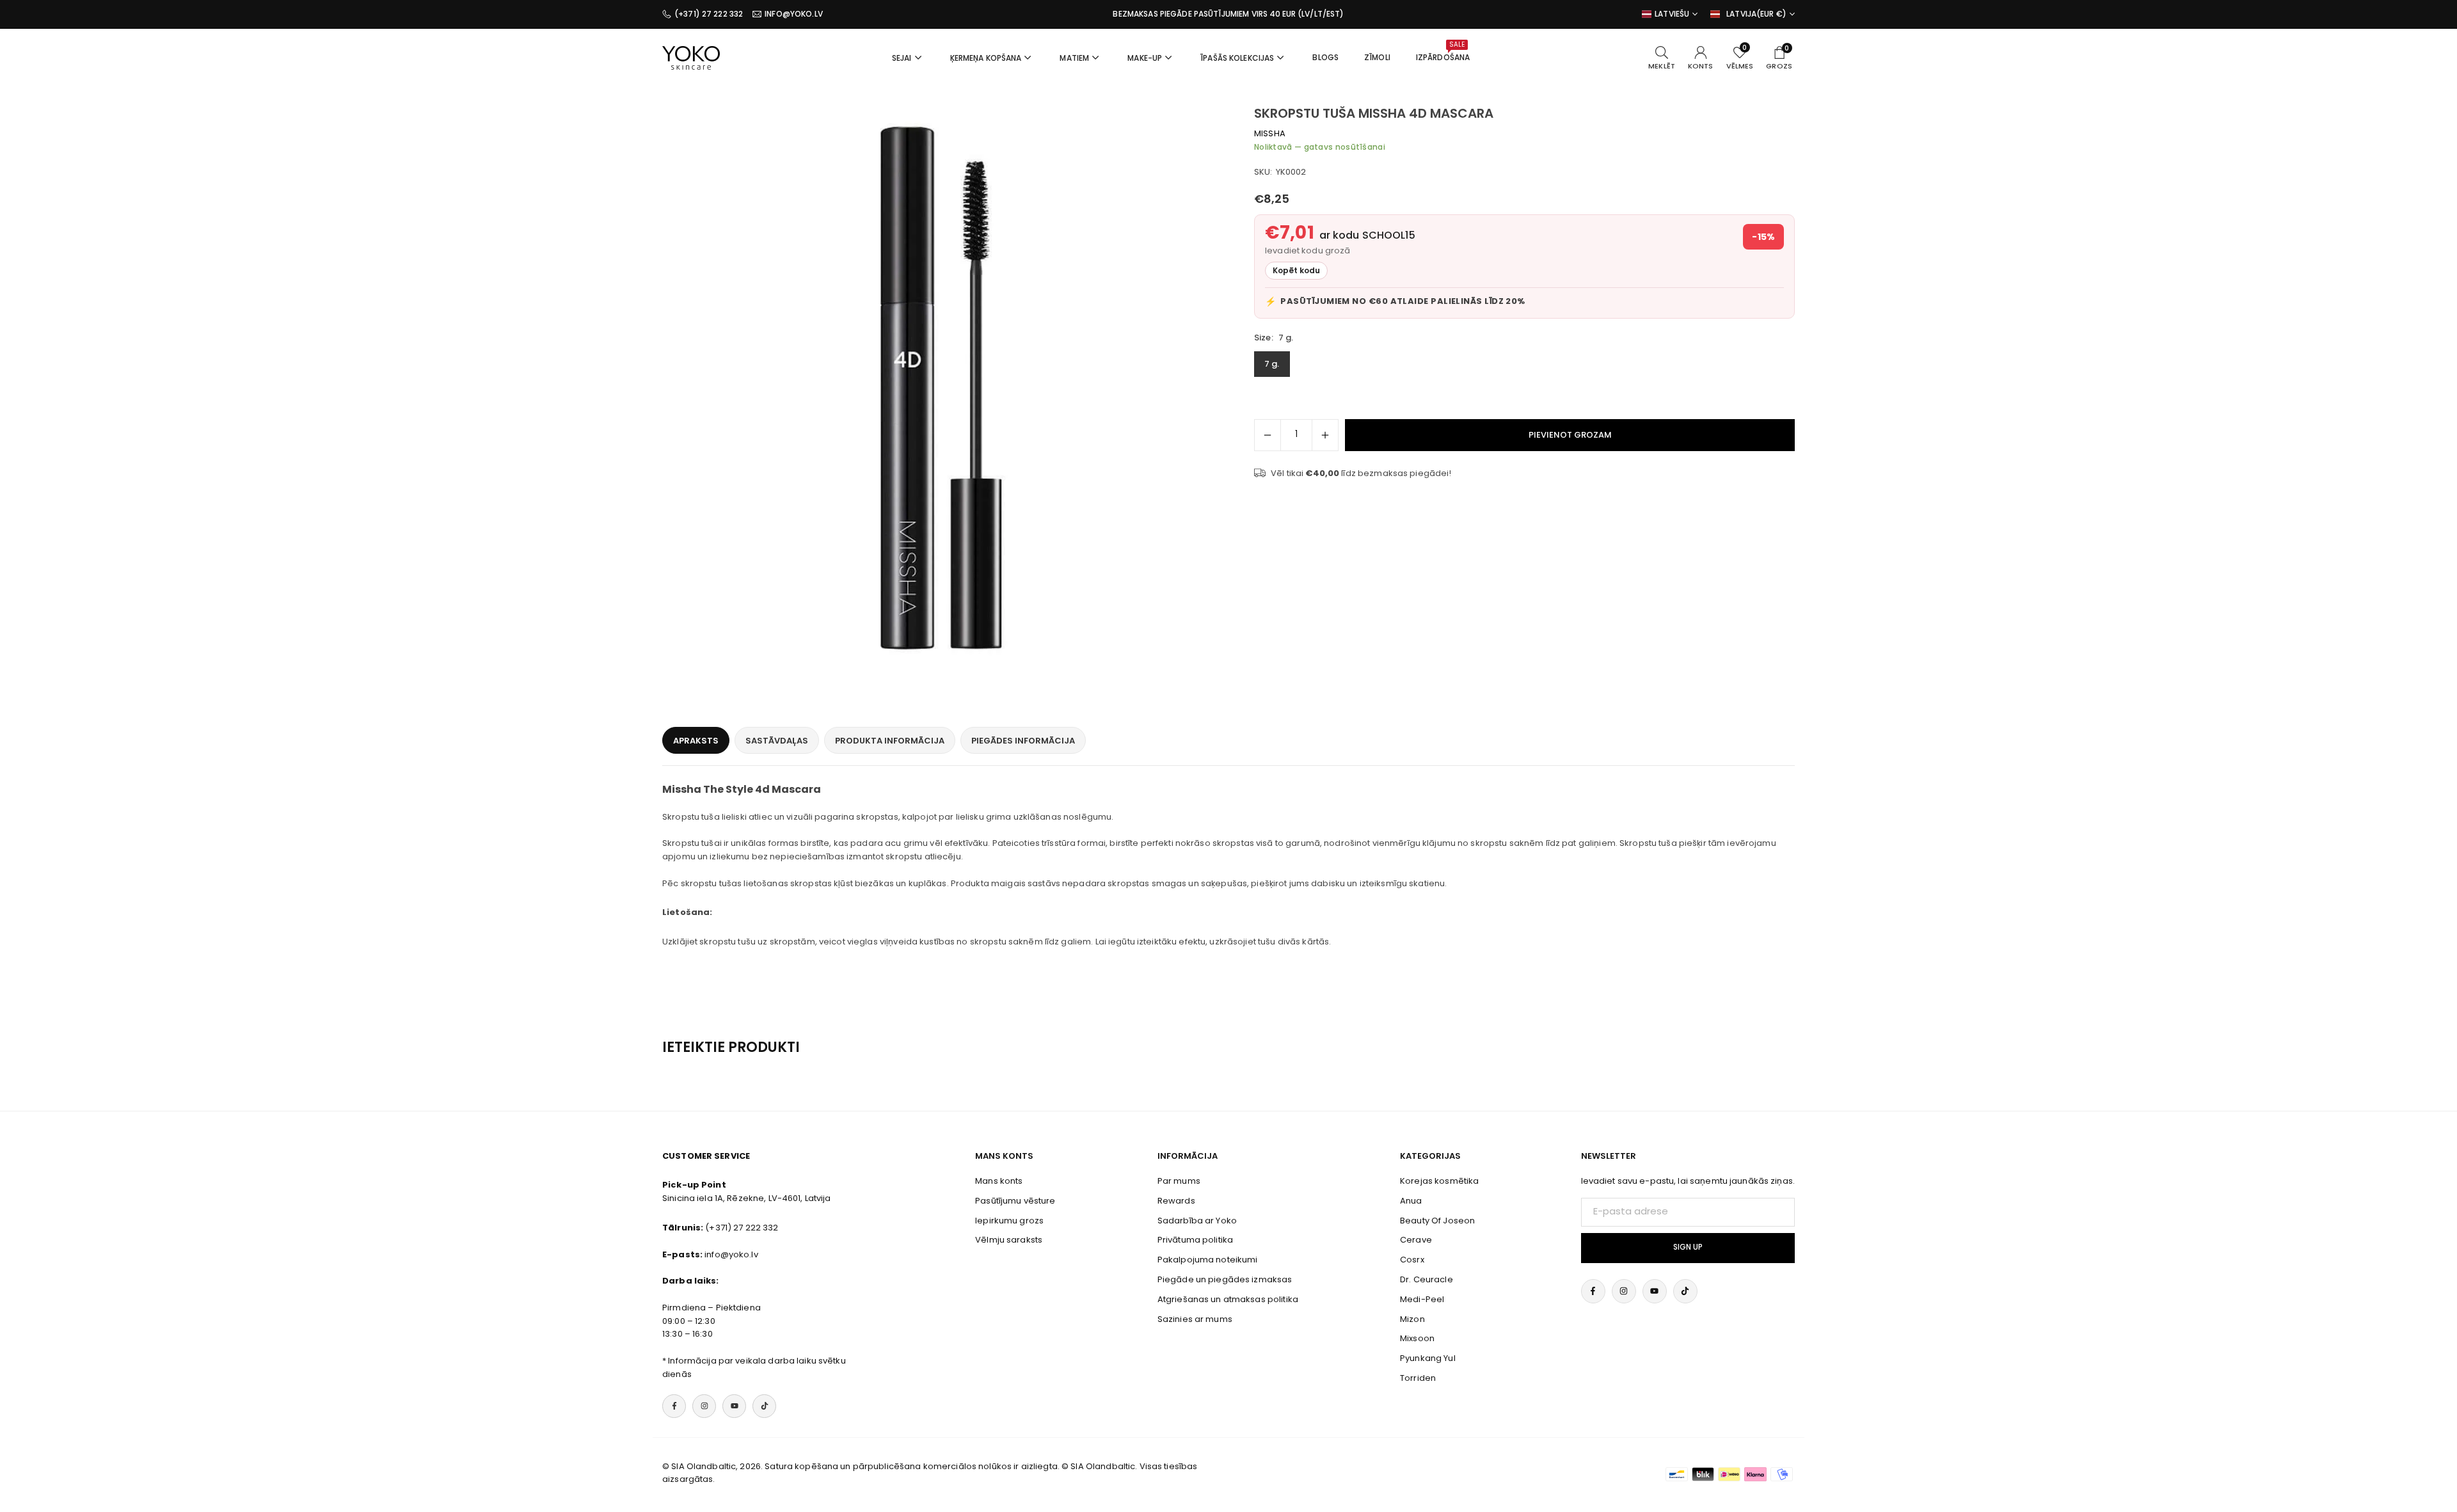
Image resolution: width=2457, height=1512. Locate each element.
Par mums (1179, 1181)
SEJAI (902, 58)
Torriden (1418, 1378)
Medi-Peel (1422, 1299)
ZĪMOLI (1377, 57)
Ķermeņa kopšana (986, 58)
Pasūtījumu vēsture (1015, 1201)
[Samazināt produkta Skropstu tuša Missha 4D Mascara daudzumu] (1268, 435)
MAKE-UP (1145, 58)
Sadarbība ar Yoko (1197, 1221)
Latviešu (1672, 14)
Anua (1411, 1201)
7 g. (1272, 364)
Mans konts (999, 1181)
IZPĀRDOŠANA (1443, 51)
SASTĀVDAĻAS (777, 741)
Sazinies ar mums (1195, 1319)
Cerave (1416, 1240)
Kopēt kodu (1296, 271)
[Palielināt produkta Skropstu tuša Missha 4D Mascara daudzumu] (1325, 435)
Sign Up (1688, 1247)
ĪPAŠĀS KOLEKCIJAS (1237, 58)
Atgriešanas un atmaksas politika (1228, 1299)
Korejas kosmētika (1439, 1181)
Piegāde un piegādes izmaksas (1225, 1279)
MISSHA (1270, 133)
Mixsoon (1417, 1338)
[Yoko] (691, 57)
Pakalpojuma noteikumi (1208, 1260)
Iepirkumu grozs (1009, 1221)
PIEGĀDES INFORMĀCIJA (1023, 741)
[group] (941, 384)
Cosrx (1412, 1260)
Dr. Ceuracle (1427, 1279)
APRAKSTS (696, 741)
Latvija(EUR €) (1756, 14)
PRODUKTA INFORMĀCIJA (890, 741)
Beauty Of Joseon (1437, 1221)
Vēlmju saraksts (1009, 1240)
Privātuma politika (1195, 1240)
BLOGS (1325, 57)
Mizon (1412, 1319)
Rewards (1176, 1201)
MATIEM (1074, 58)
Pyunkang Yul (1428, 1358)
